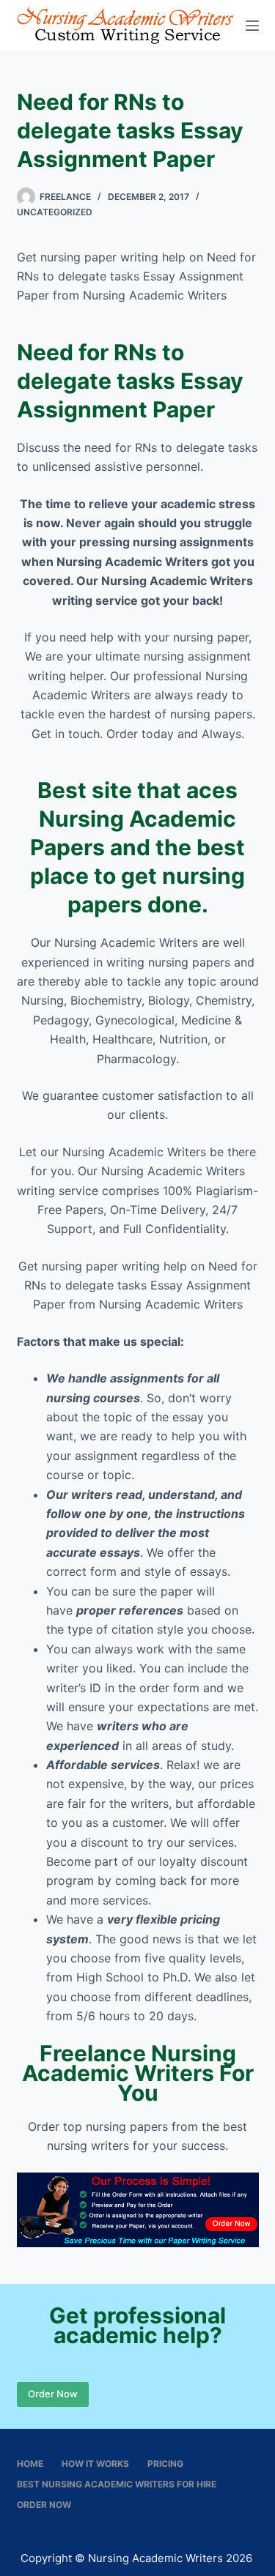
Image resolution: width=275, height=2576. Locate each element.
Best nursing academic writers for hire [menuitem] (117, 2484)
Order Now (53, 2394)
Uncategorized (55, 212)
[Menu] (252, 26)
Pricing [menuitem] (165, 2464)
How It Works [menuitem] (95, 2464)
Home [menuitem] (30, 2464)
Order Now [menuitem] (44, 2505)
